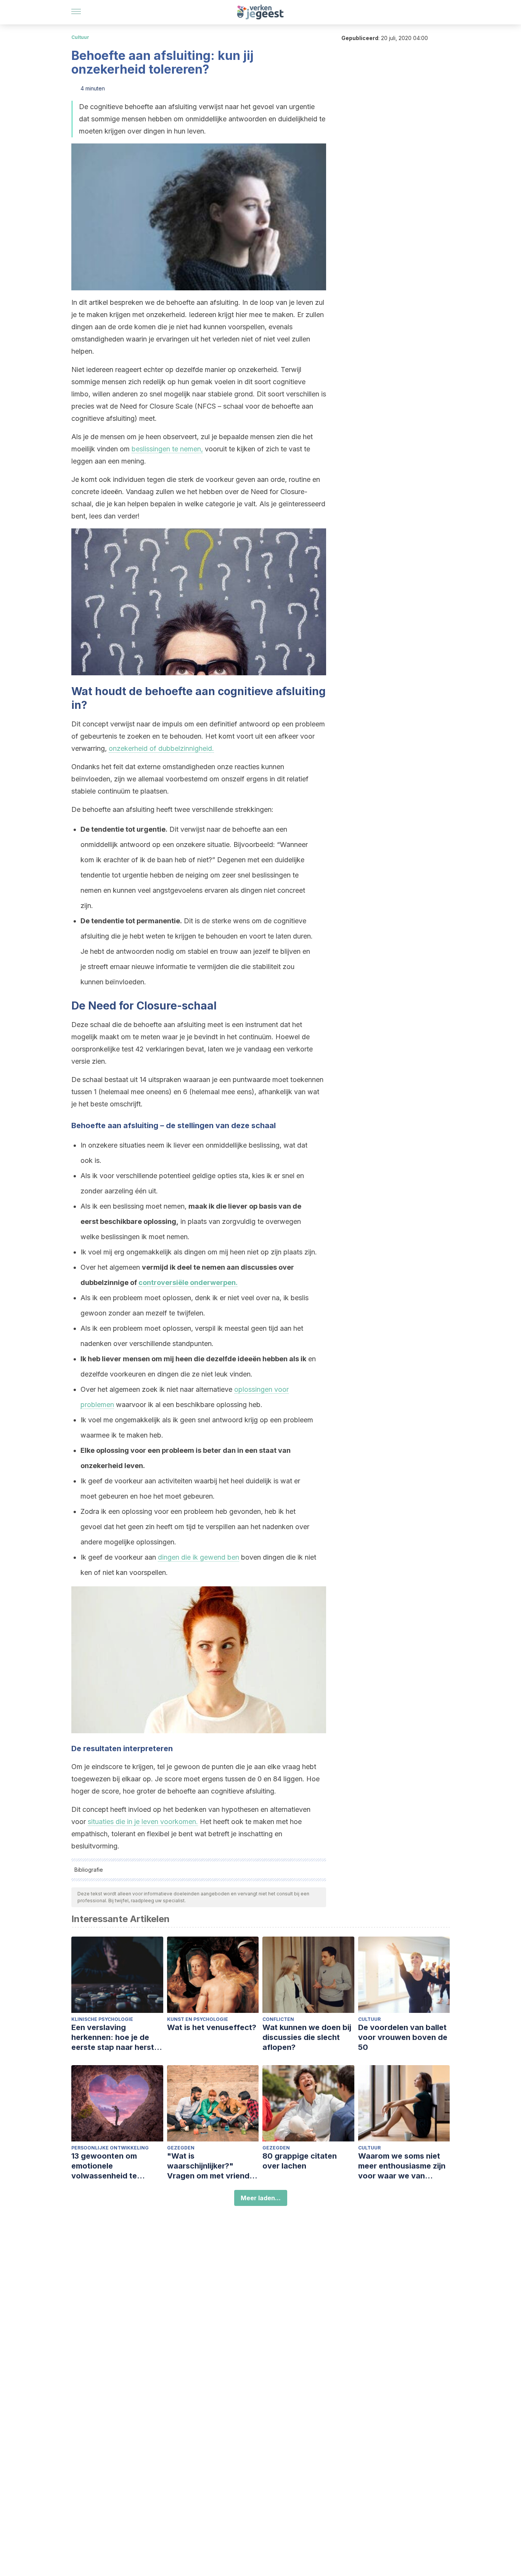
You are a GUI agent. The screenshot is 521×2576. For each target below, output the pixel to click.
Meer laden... (261, 2198)
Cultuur (80, 37)
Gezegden (181, 2148)
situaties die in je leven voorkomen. (143, 1822)
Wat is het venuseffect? (212, 2027)
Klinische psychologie (102, 2019)
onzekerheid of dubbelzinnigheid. (161, 748)
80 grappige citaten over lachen (300, 2161)
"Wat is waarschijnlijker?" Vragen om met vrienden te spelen (213, 2166)
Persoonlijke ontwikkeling (110, 2148)
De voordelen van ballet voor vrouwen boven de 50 (403, 2037)
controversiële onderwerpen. (188, 1282)
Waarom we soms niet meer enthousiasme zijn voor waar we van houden (402, 2166)
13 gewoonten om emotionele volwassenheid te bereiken (104, 2166)
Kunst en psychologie (198, 2019)
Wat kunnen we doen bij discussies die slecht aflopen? (307, 2037)
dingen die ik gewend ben (199, 1557)
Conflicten (278, 2019)
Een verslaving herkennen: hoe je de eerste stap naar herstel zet (116, 2037)
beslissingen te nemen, (167, 449)
